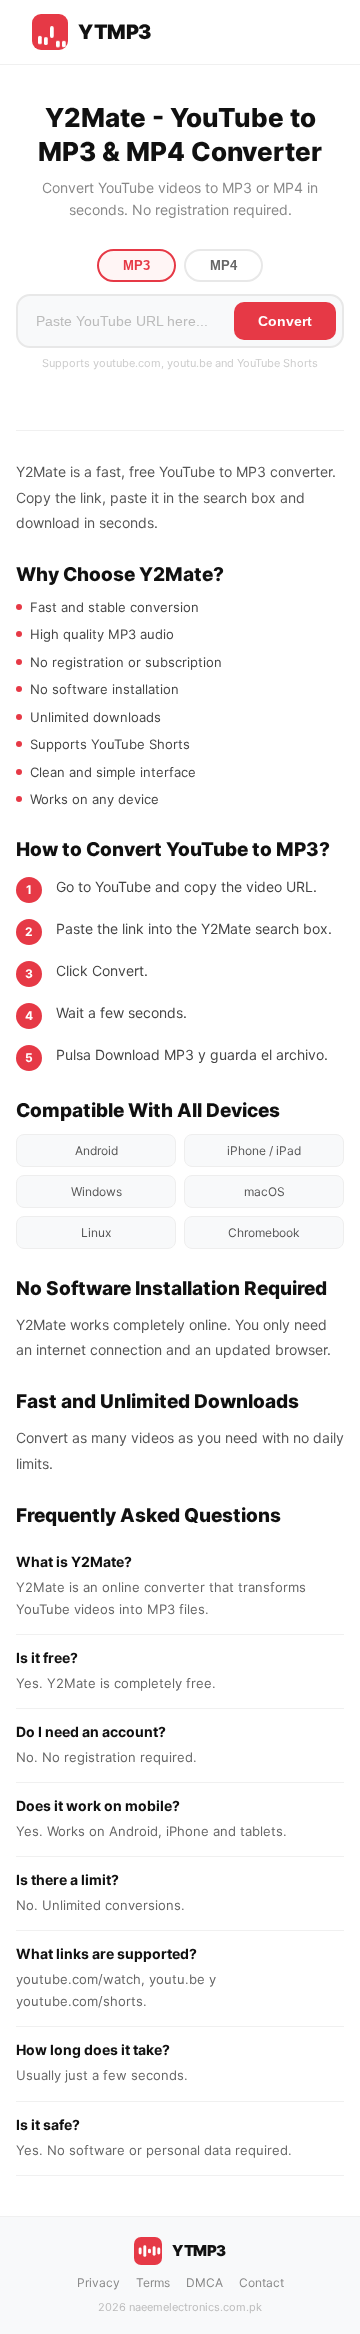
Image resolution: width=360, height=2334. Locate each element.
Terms (153, 2282)
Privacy (98, 2282)
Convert (285, 321)
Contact (261, 2282)
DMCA (204, 2282)
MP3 (136, 265)
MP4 (223, 265)
